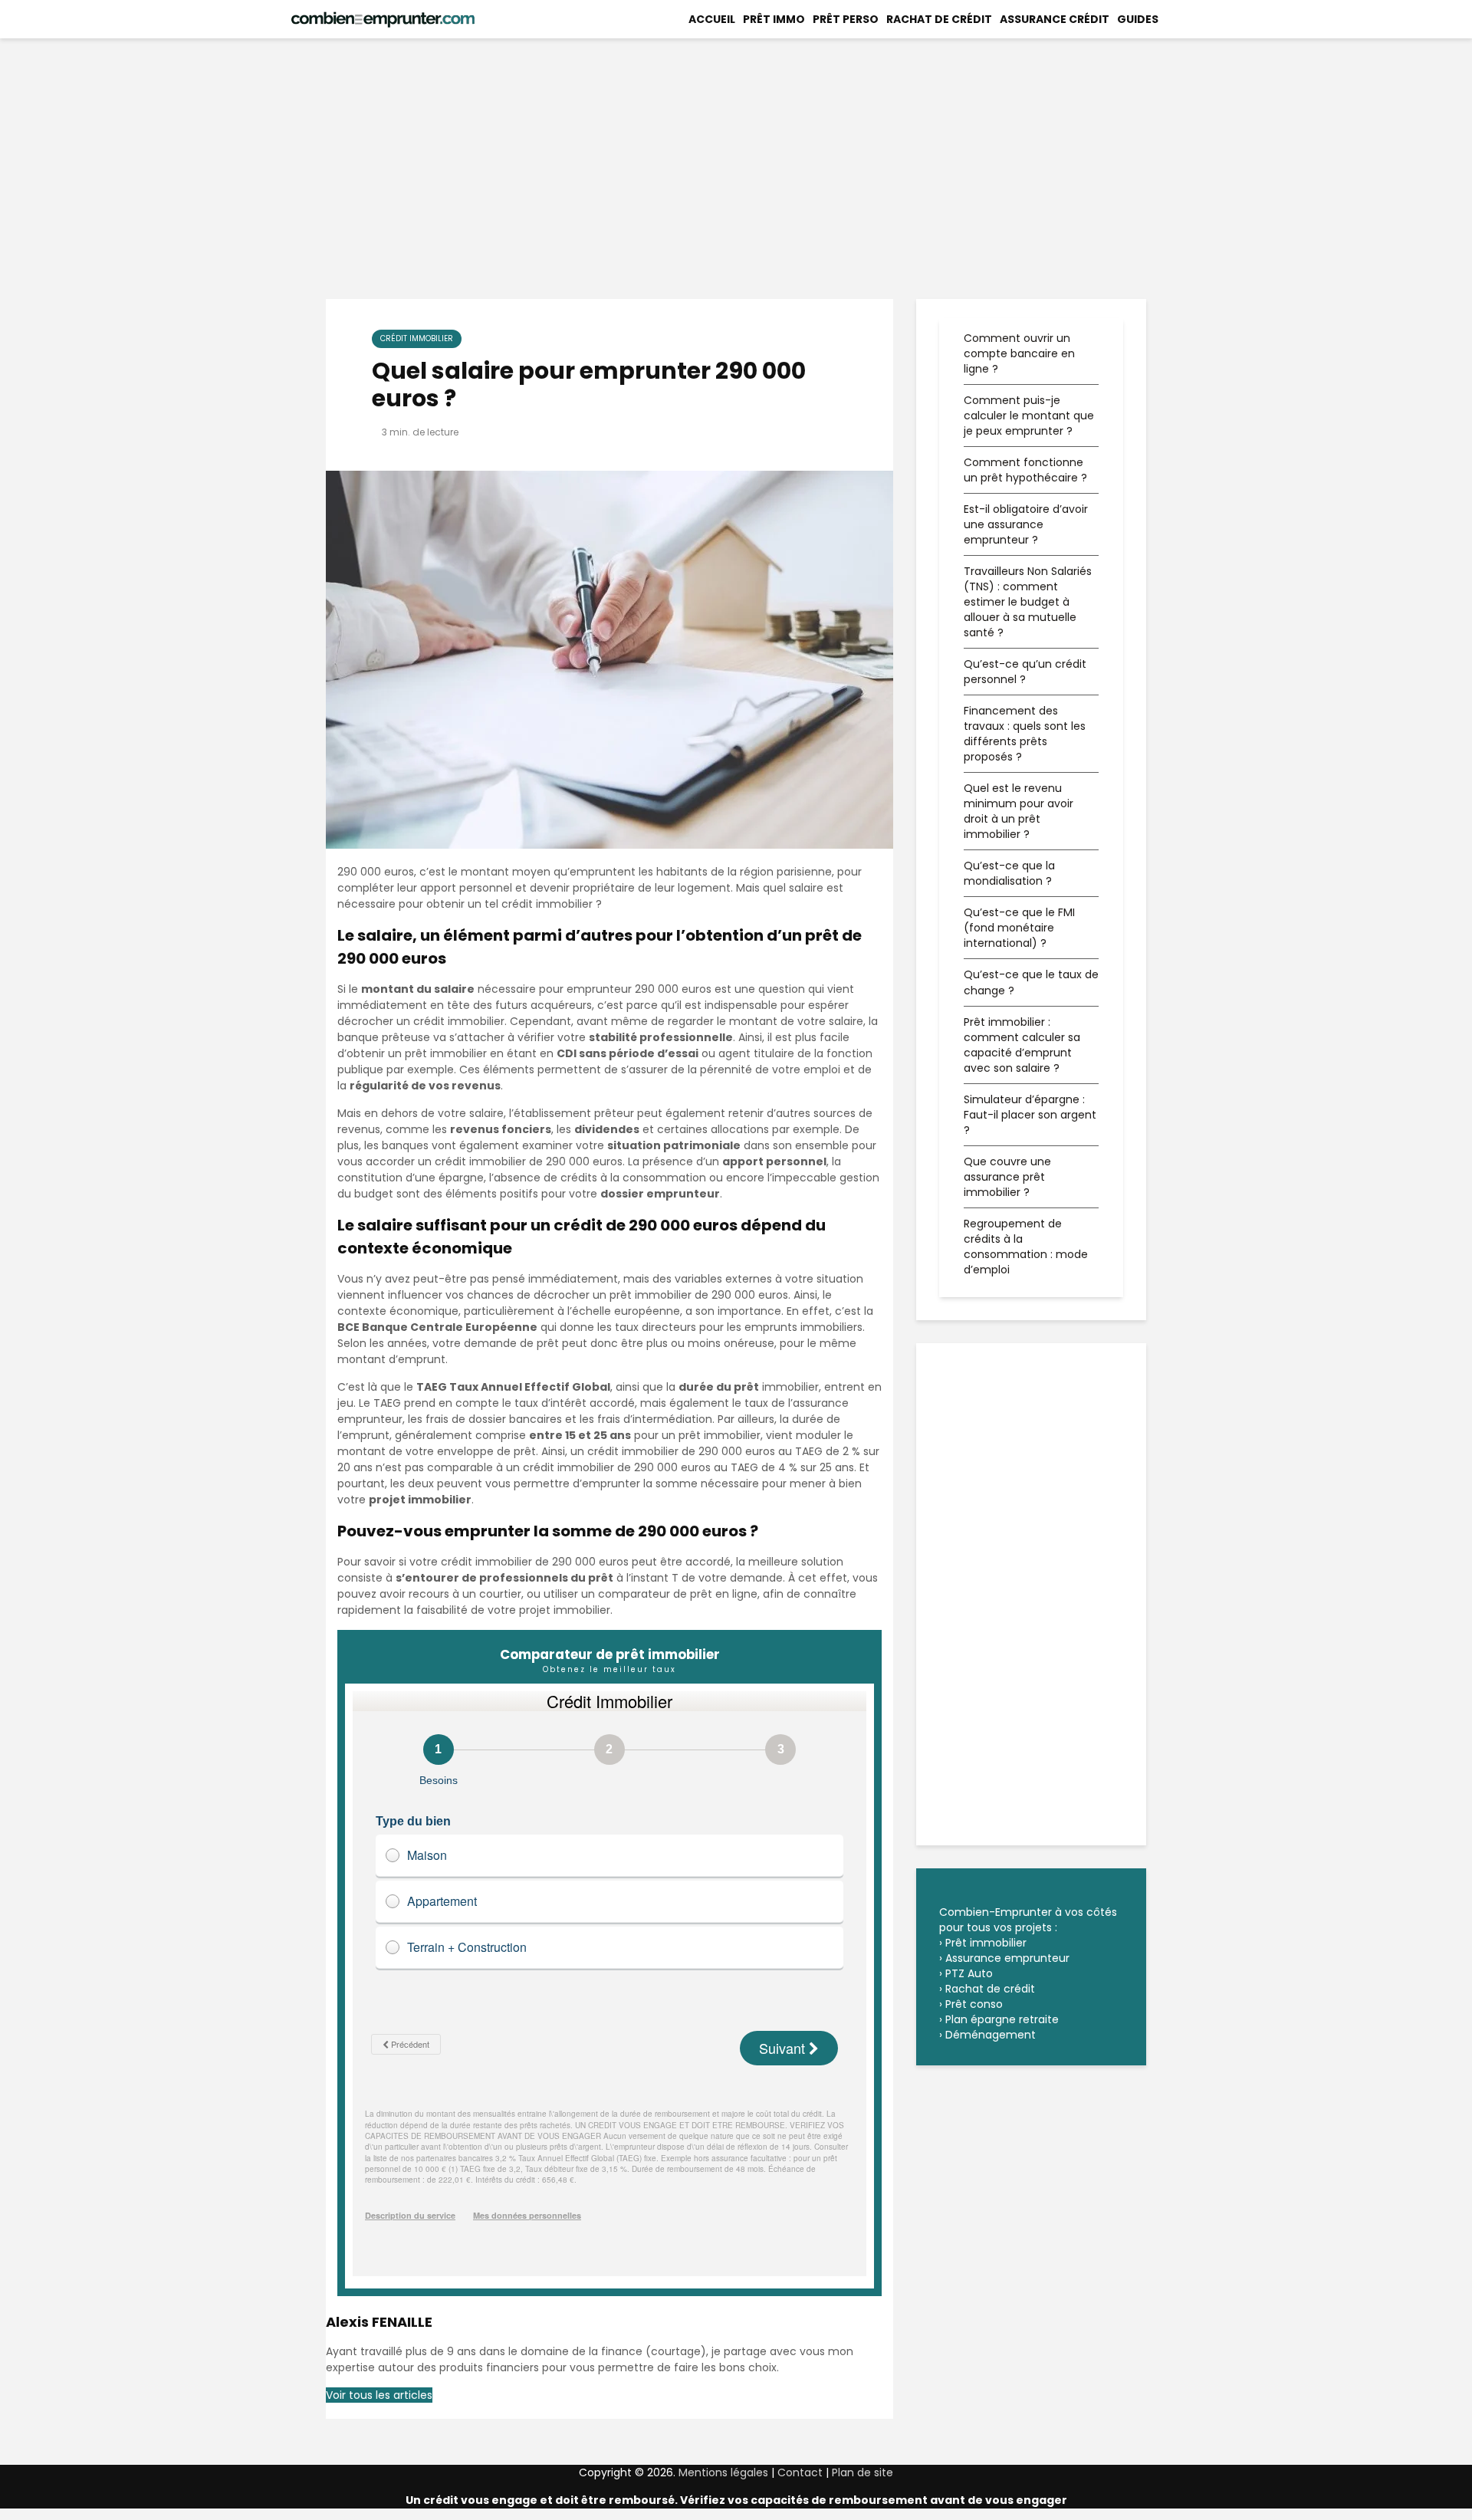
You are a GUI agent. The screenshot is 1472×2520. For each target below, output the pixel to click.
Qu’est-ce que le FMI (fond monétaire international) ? (1019, 928)
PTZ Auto (969, 1973)
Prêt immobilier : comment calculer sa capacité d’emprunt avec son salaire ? (1022, 1045)
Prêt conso (974, 2004)
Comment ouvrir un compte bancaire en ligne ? (1019, 353)
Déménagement (991, 2035)
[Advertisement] (736, 169)
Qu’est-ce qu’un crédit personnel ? (1025, 672)
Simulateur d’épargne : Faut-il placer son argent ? (1030, 1115)
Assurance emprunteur (1007, 1958)
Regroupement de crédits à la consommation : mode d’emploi (1026, 1247)
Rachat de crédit (939, 19)
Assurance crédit (1055, 19)
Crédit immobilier (417, 338)
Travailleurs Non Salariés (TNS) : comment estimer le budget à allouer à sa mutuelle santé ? (1028, 602)
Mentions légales (723, 2472)
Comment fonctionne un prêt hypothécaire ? (1025, 470)
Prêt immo (774, 19)
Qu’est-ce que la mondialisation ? (1009, 873)
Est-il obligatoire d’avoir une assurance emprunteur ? (1026, 524)
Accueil (712, 19)
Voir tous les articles (379, 2395)
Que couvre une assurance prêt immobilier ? (1007, 1177)
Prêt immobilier (986, 1943)
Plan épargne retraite (1002, 2019)
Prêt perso (846, 19)
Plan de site (863, 2472)
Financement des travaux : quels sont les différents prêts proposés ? (1025, 734)
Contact (802, 2472)
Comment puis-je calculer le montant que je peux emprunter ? (1029, 416)
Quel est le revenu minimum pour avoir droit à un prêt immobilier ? (1019, 811)
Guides (1138, 19)
